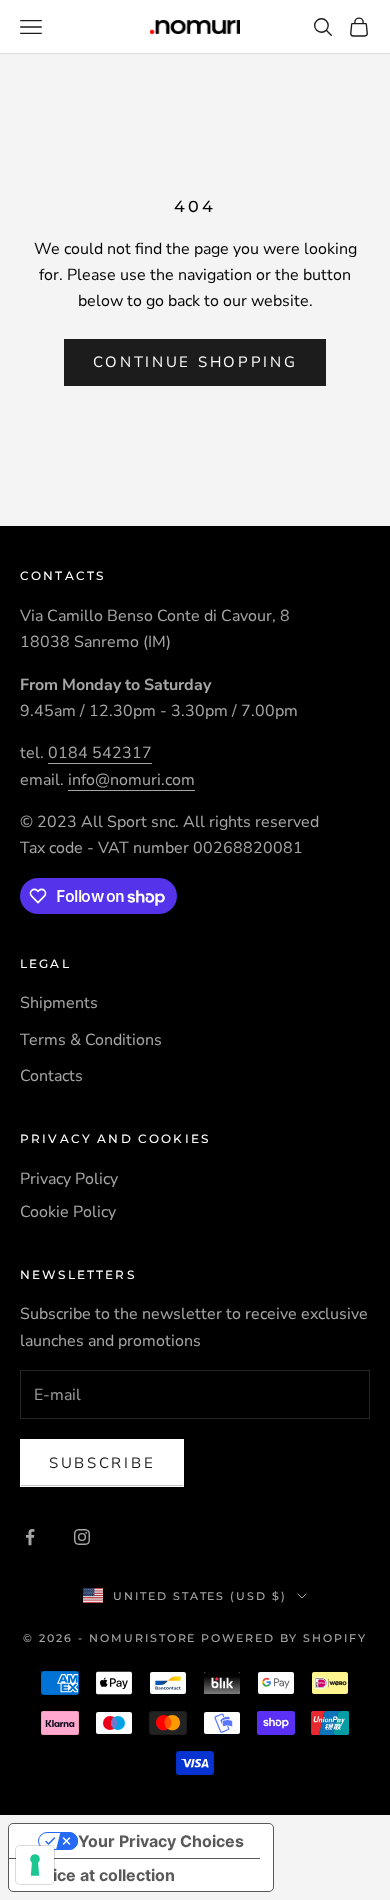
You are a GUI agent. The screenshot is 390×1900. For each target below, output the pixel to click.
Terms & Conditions (91, 1040)
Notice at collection (100, 1875)
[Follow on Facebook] (30, 1537)
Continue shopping (195, 362)
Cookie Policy (68, 1212)
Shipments (59, 1003)
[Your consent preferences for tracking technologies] (35, 1865)
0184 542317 (100, 753)
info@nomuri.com (131, 780)
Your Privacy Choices (161, 1841)
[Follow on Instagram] (82, 1537)
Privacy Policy (69, 1179)
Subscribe (102, 1463)
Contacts (51, 1076)
